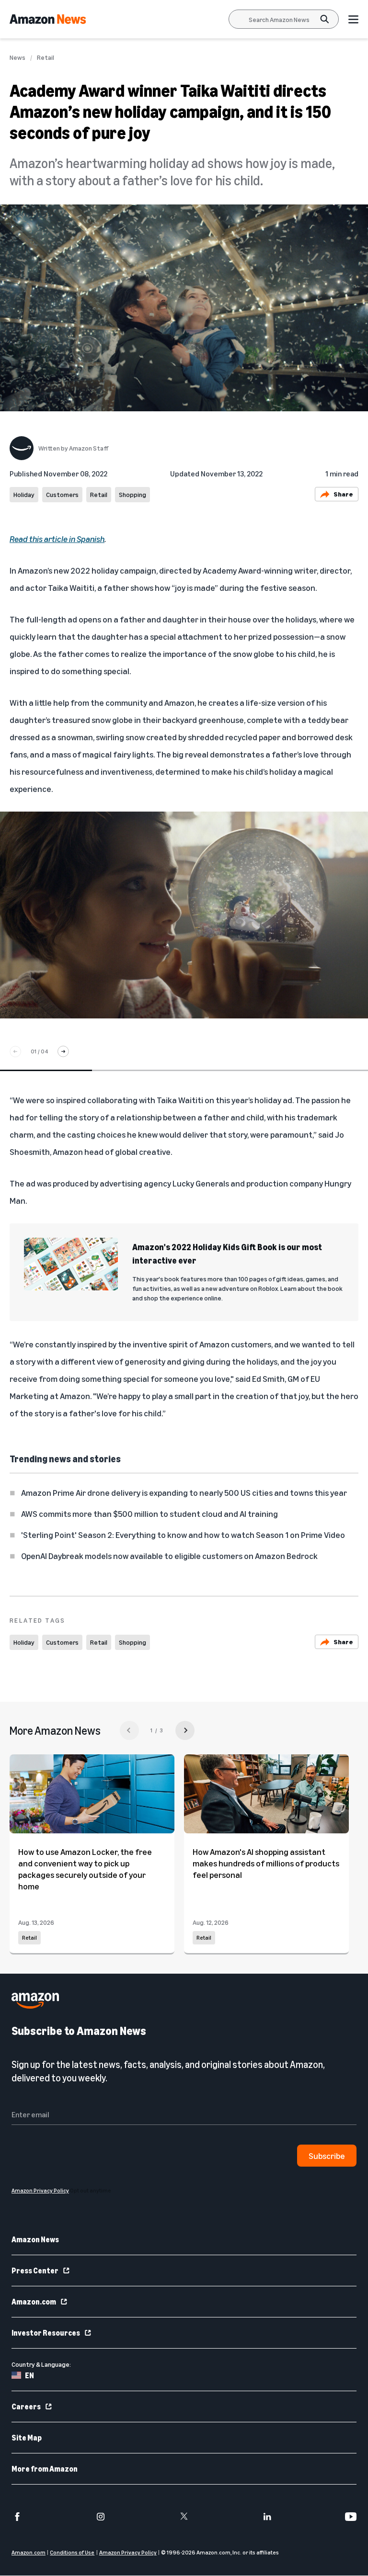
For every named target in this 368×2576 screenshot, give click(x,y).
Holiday (24, 494)
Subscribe (327, 2156)
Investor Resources (46, 2333)
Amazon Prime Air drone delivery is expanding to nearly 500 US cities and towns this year (184, 1492)
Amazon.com (34, 2302)
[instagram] (101, 2517)
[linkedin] (267, 2517)
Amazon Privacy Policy (128, 2553)
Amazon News (35, 2240)
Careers (26, 2407)
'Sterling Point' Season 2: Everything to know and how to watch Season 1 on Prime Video (183, 1535)
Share (343, 494)
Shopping (132, 494)
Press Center (35, 2271)
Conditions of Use (72, 2553)
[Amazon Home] (48, 19)
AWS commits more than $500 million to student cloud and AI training (149, 1514)
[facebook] (17, 2517)
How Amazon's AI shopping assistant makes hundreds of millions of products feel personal (266, 1863)
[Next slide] (63, 1051)
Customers (62, 494)
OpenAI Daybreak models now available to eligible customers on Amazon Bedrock (169, 1556)
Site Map (27, 2438)
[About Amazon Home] (35, 2001)
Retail (46, 57)
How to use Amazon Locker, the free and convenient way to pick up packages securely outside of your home (85, 1869)
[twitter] (184, 2517)
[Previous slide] (15, 1051)
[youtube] (351, 2517)
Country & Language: (41, 2365)
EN (29, 2376)
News (17, 57)
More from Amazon (45, 2469)
